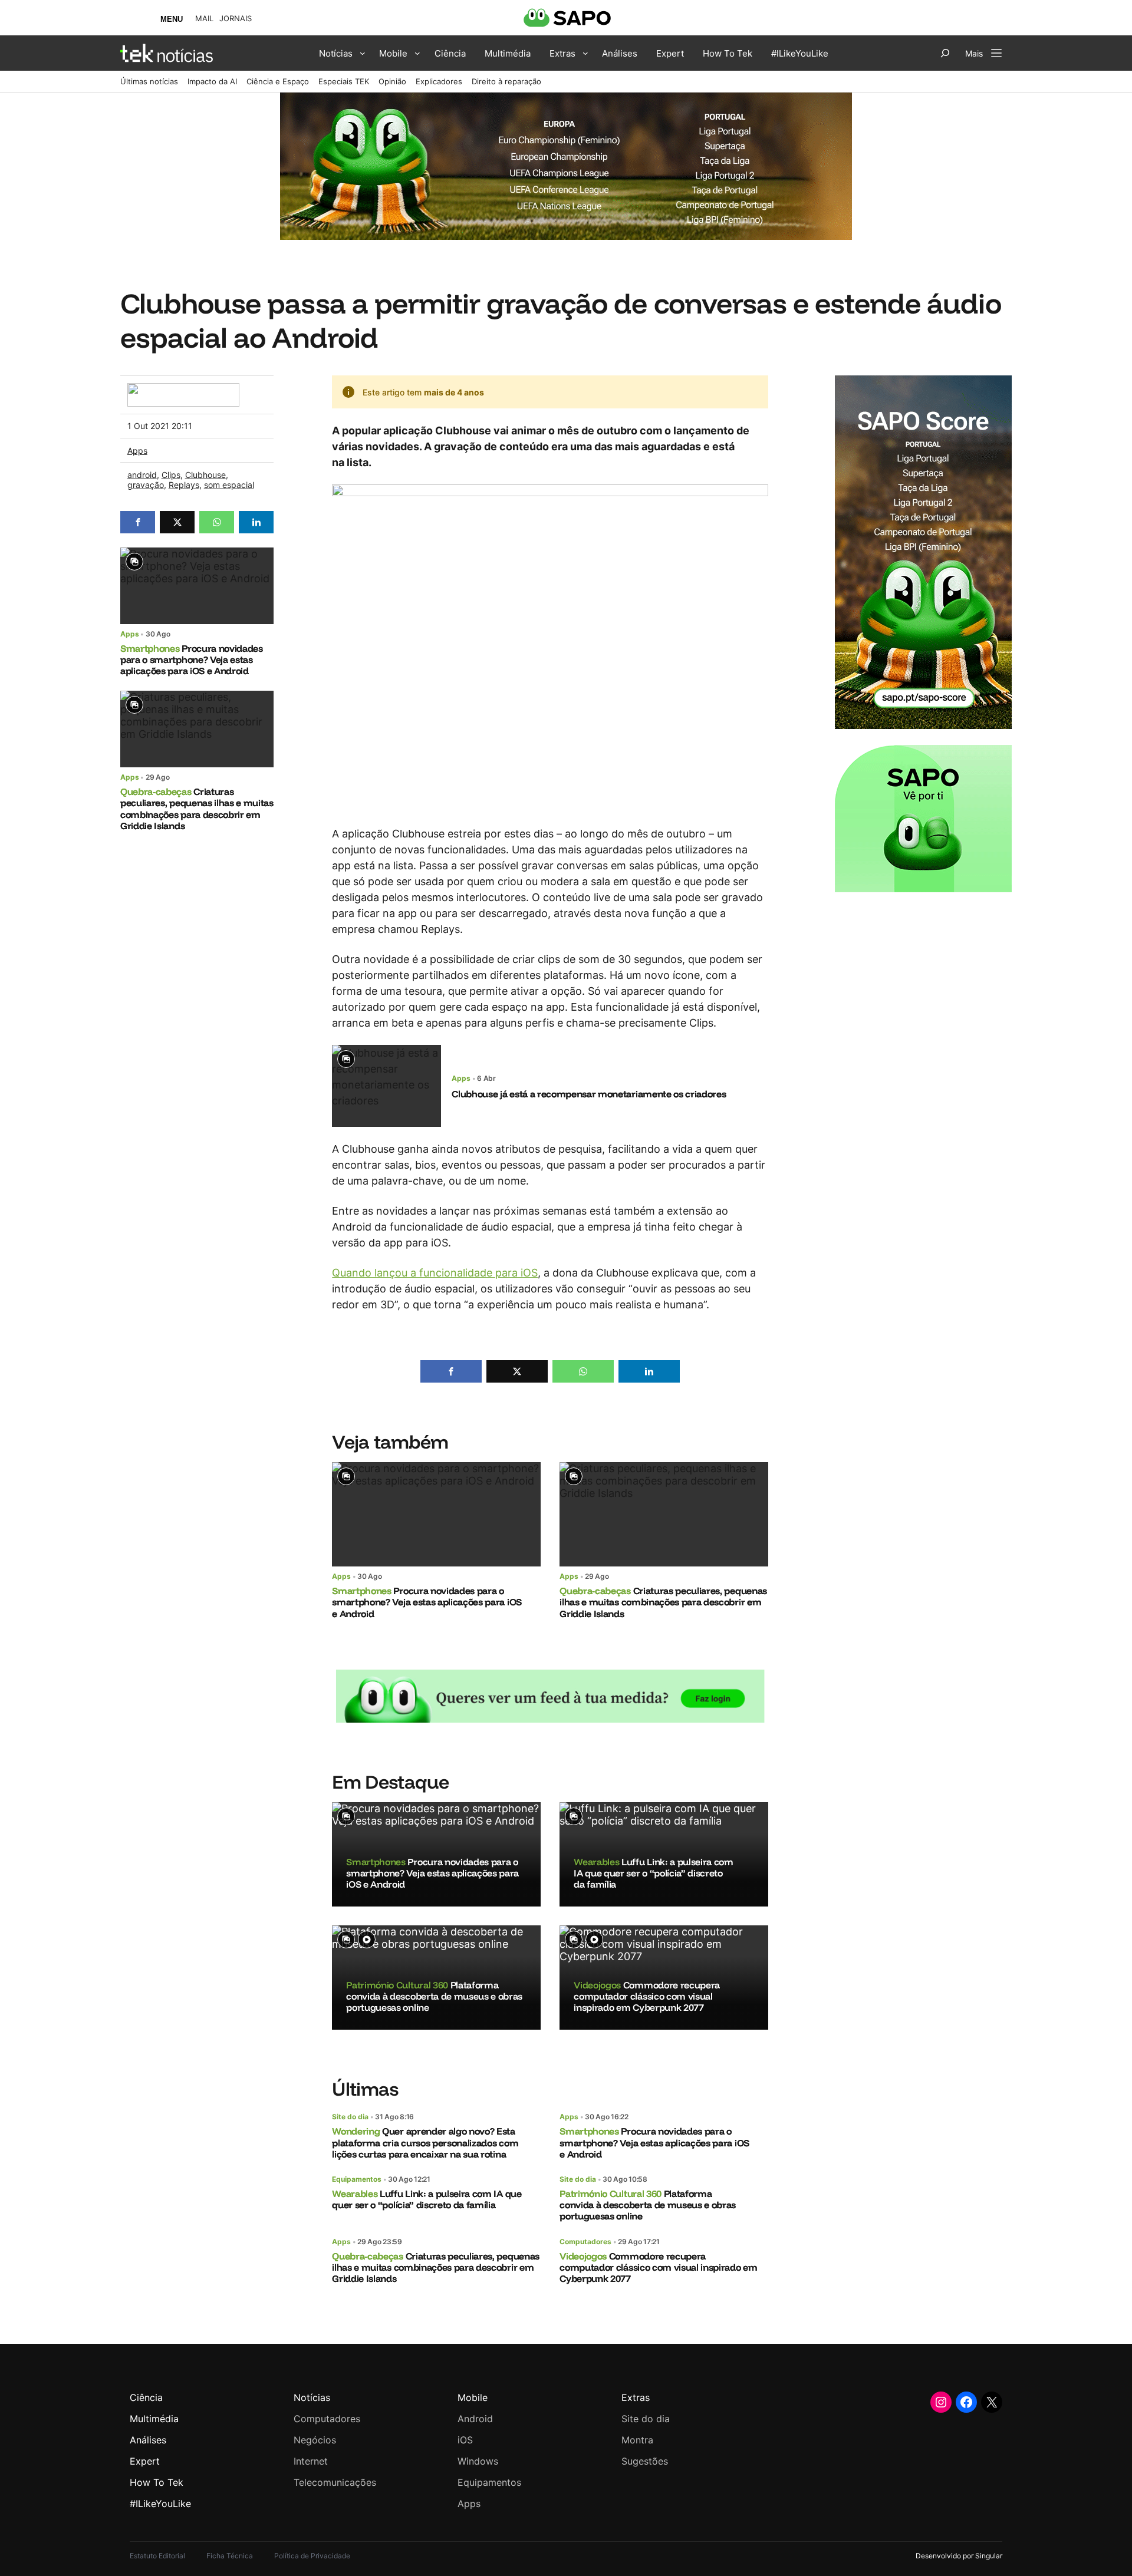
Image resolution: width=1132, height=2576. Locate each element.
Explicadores (439, 81)
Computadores (585, 2242)
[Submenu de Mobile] (417, 53)
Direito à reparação (506, 81)
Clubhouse (205, 475)
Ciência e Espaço (278, 81)
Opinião (392, 81)
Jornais (236, 19)
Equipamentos (357, 2179)
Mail (204, 19)
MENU (172, 19)
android (142, 475)
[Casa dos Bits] (183, 389)
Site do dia (350, 2117)
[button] (138, 522)
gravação (146, 485)
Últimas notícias (149, 81)
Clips (171, 475)
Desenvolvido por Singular (959, 2556)
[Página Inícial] (167, 53)
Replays (184, 485)
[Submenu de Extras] (585, 53)
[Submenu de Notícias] (363, 53)
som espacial (229, 485)
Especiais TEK (344, 81)
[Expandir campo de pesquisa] (945, 53)
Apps (137, 451)
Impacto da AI (212, 81)
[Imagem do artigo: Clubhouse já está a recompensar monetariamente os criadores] (386, 1086)
